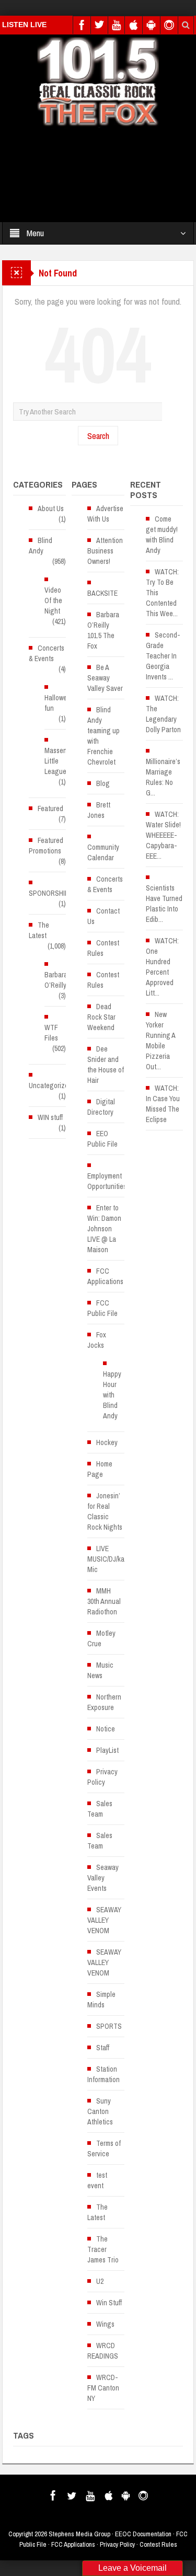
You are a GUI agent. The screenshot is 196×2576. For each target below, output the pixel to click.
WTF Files (51, 1033)
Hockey (107, 1442)
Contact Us (103, 916)
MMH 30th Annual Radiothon (104, 1601)
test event (97, 2180)
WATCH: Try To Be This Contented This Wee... (162, 593)
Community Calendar (103, 852)
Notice (106, 1729)
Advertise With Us (105, 514)
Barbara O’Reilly (56, 980)
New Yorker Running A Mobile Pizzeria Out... (160, 1041)
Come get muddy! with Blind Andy (162, 535)
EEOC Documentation (143, 2534)
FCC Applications (105, 1276)
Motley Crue (101, 1638)
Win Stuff (109, 2303)
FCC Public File (102, 1308)
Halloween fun (59, 703)
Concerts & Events (47, 653)
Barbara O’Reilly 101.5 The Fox (103, 630)
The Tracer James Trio (103, 2249)
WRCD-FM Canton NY (103, 2388)
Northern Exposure (104, 1702)
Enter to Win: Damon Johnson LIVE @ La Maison (104, 1229)
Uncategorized (50, 1085)
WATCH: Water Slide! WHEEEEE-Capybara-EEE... (163, 835)
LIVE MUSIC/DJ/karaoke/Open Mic (123, 1559)
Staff (103, 2048)
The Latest (39, 930)
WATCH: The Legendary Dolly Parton (163, 714)
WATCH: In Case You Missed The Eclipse (163, 1104)
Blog (103, 783)
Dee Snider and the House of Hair (106, 1065)
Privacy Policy (102, 1777)
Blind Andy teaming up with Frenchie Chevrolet (103, 736)
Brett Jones (99, 810)
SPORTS (109, 2026)
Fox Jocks (97, 1340)
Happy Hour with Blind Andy (112, 1395)
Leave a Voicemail (132, 2568)
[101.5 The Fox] (98, 81)
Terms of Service (104, 2148)
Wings (105, 2324)
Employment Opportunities (107, 1181)
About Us (51, 509)
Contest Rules (103, 948)
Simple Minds (101, 2000)
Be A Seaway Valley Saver (105, 678)
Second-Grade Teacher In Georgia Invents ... (163, 656)
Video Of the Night (53, 600)
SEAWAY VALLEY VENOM (104, 1920)
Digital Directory (101, 1107)
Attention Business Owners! (105, 551)
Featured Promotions (46, 846)
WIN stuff (50, 1117)
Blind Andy (41, 546)
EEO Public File (102, 1139)
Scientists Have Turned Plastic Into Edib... (164, 904)
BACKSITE (102, 593)
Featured (50, 808)
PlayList (107, 1750)
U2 (100, 2281)
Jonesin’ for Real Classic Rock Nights (105, 1511)
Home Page (100, 1469)
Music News (100, 1670)
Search (98, 436)
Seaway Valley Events (103, 1878)
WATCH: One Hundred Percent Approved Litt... (162, 967)
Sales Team (100, 1809)
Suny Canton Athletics (100, 2111)
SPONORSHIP (49, 893)
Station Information (103, 2074)
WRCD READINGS (103, 2351)
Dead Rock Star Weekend (101, 1017)
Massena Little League (57, 761)
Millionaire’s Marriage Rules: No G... (163, 777)
